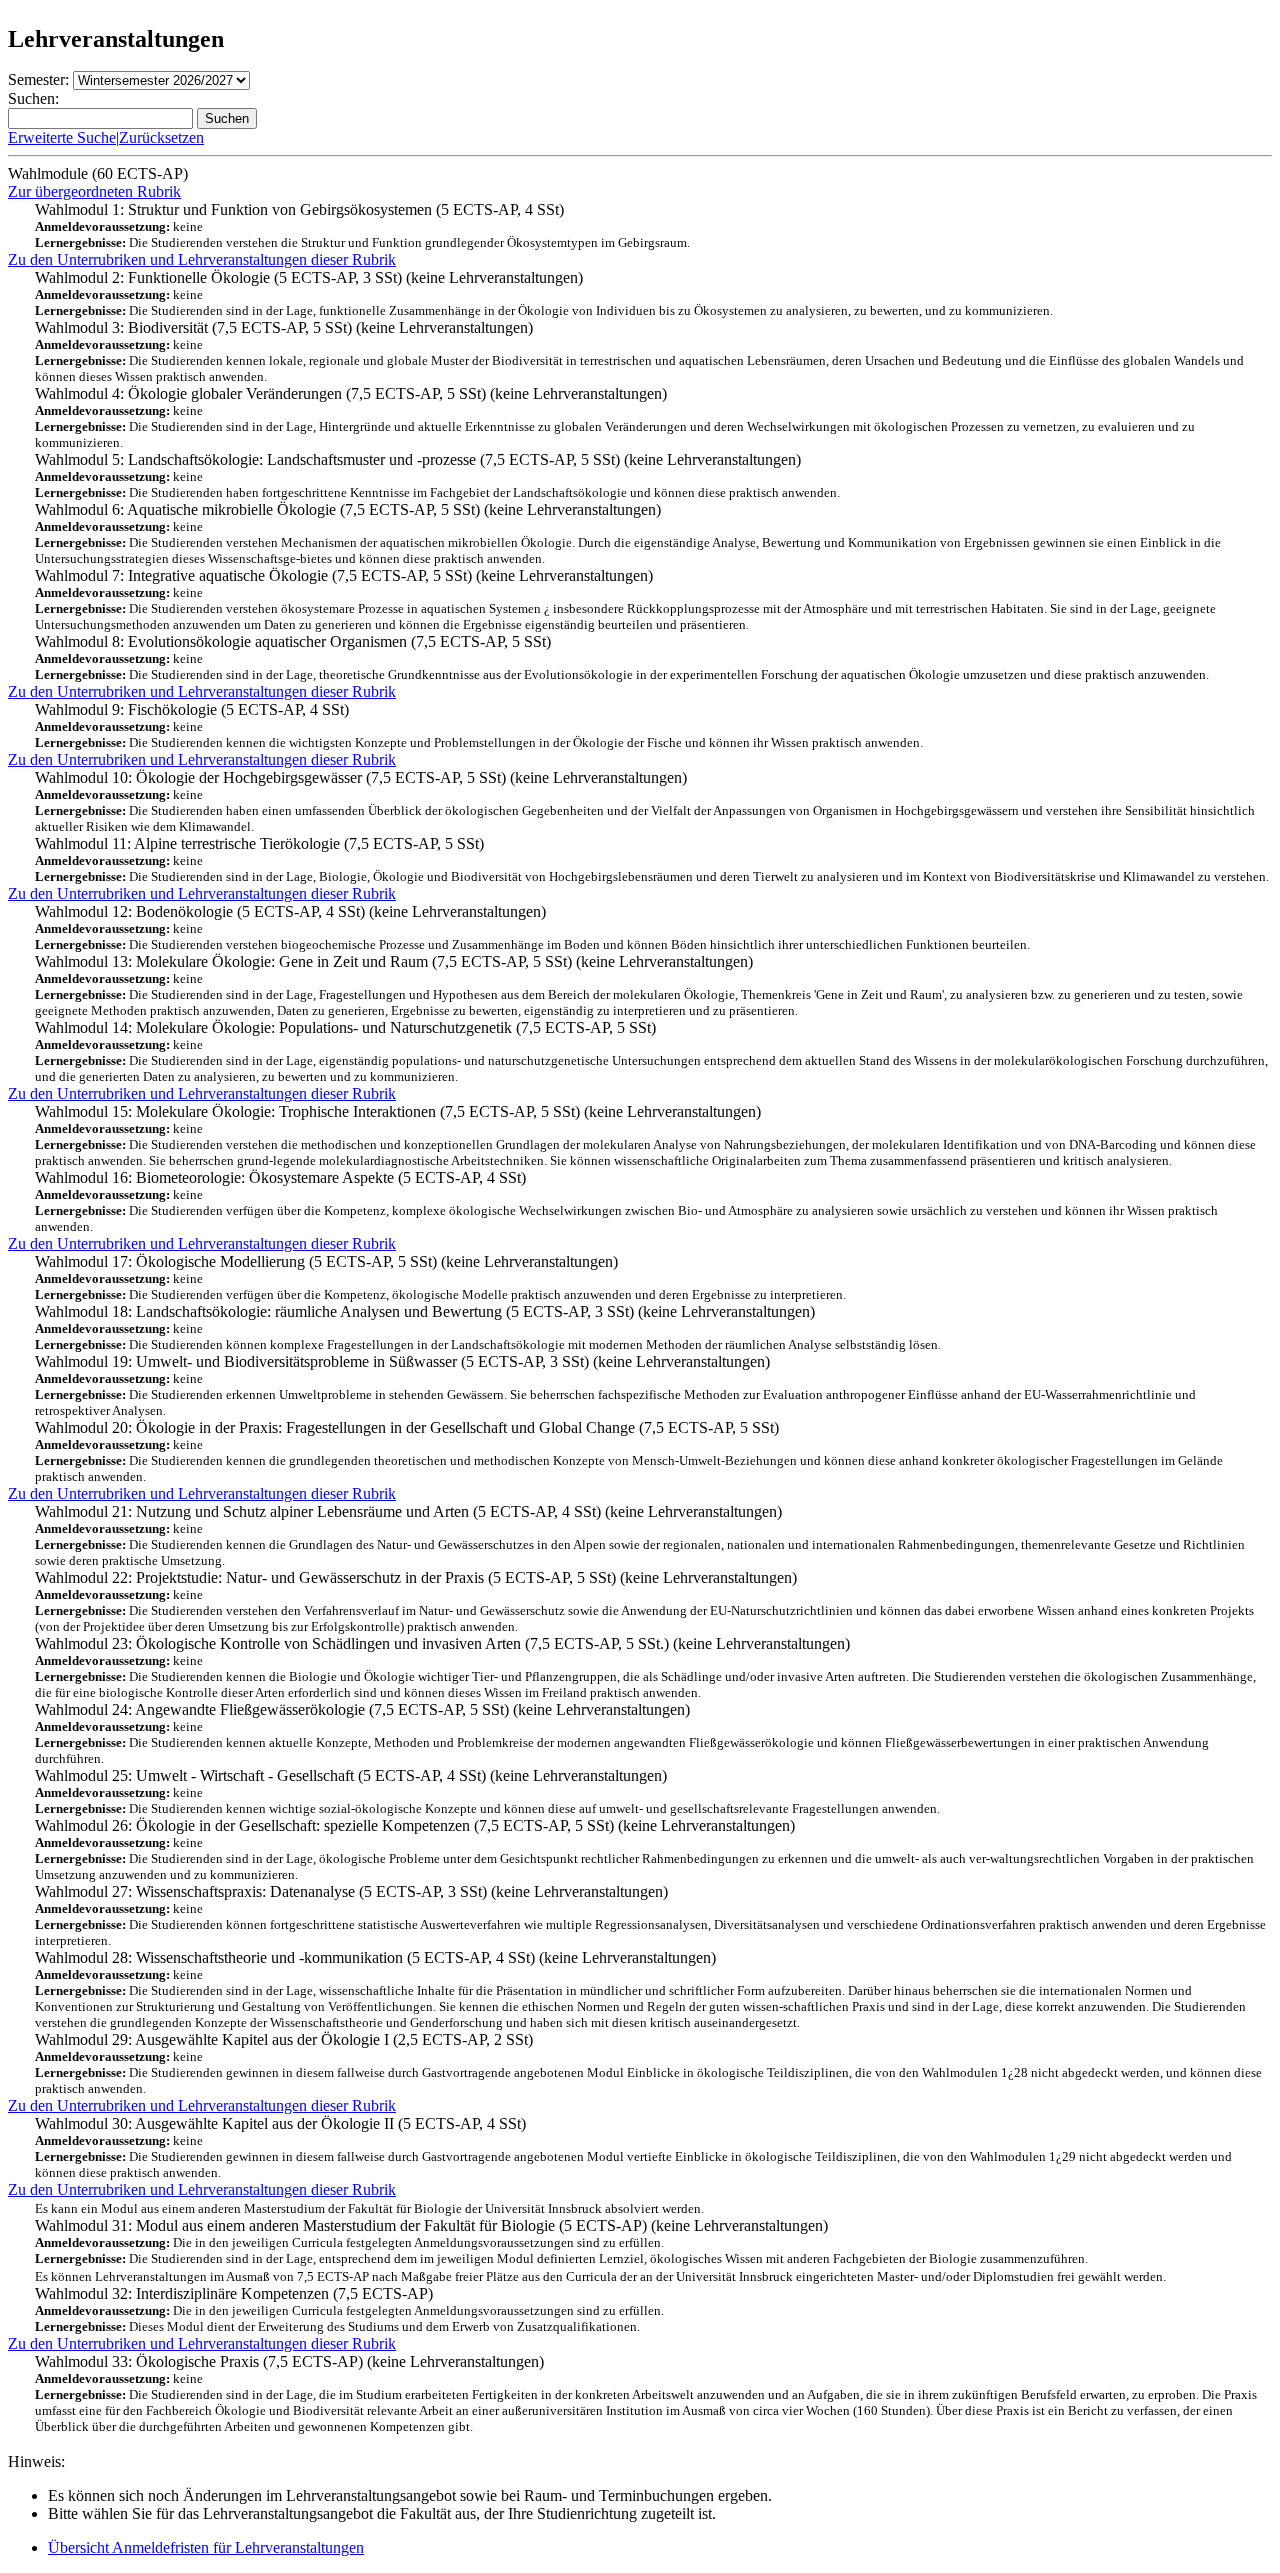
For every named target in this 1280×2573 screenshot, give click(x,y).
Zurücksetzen (161, 137)
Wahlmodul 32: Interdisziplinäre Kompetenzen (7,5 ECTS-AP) (600, 2301)
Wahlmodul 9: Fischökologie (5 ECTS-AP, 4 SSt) (479, 725)
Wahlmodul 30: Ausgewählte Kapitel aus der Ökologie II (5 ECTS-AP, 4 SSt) (633, 2147)
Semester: (38, 79)
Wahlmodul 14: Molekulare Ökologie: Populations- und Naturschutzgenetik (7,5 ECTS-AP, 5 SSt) (651, 1051)
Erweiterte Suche (62, 137)
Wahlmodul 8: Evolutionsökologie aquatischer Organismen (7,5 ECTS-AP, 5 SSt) (622, 657)
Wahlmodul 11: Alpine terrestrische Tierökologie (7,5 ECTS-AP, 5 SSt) (652, 859)
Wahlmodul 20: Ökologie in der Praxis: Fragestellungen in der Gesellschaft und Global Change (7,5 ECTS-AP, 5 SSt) (629, 1451)
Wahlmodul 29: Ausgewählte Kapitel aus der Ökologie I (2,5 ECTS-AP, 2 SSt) (648, 2063)
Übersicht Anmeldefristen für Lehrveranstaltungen (206, 2547)
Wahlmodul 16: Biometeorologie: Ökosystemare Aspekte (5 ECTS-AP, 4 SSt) (626, 1201)
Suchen (227, 118)
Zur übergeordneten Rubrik (94, 191)
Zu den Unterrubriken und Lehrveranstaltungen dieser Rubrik (202, 259)
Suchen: (33, 98)
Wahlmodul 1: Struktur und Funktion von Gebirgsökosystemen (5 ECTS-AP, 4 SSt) (362, 225)
